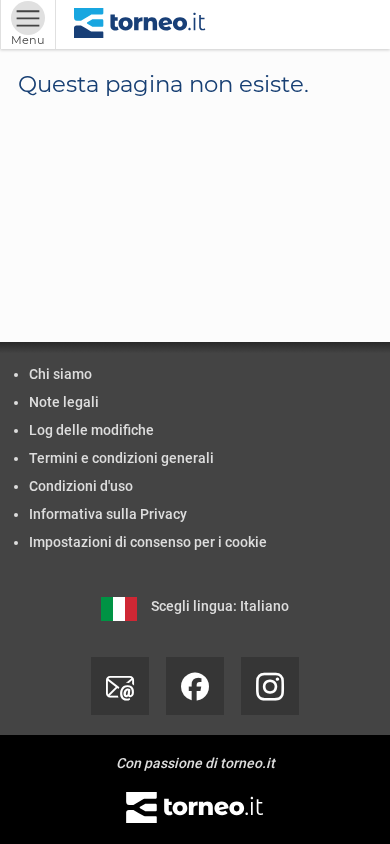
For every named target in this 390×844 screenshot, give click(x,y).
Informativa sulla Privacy (108, 514)
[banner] (140, 24)
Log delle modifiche (91, 430)
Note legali (64, 402)
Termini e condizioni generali (121, 458)
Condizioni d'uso (81, 486)
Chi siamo (60, 374)
